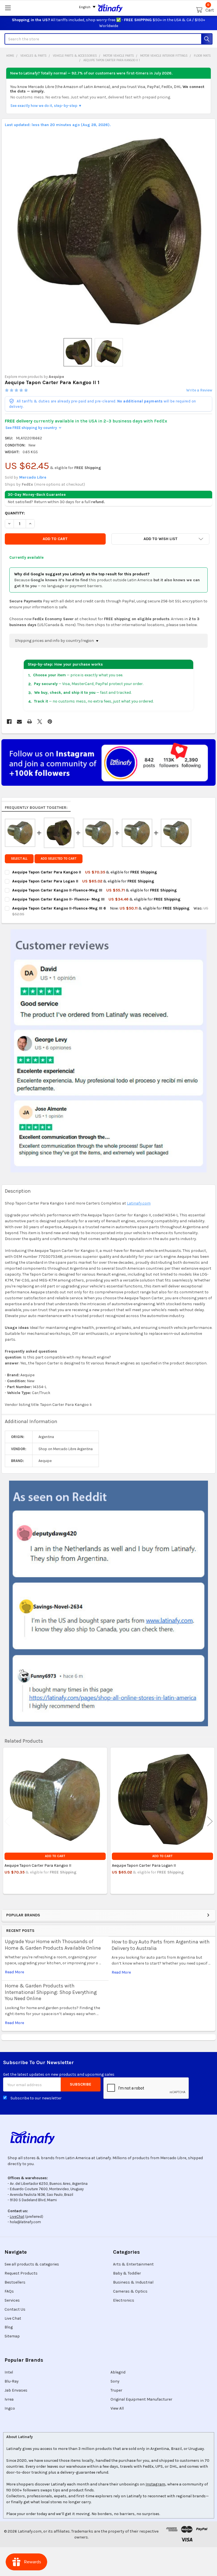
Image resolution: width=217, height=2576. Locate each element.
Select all (19, 859)
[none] (109, 231)
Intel (9, 2372)
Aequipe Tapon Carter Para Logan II (144, 1865)
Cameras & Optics (130, 2291)
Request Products (21, 2273)
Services (12, 2300)
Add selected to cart (58, 859)
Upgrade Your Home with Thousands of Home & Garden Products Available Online (53, 1945)
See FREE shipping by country (33, 428)
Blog (9, 2327)
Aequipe (56, 377)
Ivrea (9, 2399)
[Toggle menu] (8, 8)
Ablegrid (118, 2372)
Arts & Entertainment (133, 2264)
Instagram (155, 2484)
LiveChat (17, 2217)
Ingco (10, 2408)
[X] (40, 722)
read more (14, 1972)
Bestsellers (15, 2282)
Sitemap (12, 2336)
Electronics (124, 2300)
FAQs (9, 2291)
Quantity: (15, 513)
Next (210, 1821)
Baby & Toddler (127, 2273)
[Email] (19, 722)
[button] (160, 539)
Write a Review (199, 390)
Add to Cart (55, 1856)
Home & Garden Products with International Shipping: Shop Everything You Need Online (51, 1992)
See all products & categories (32, 2264)
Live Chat (13, 2318)
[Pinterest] (50, 722)
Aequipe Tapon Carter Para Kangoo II (38, 1865)
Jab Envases (16, 2390)
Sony (115, 2381)
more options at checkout (60, 484)
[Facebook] (9, 722)
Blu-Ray (12, 2381)
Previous (7, 1821)
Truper (116, 2390)
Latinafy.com (139, 1203)
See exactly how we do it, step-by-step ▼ (46, 106)
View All (117, 2408)
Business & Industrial (133, 2282)
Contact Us (15, 2309)
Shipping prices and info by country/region (55, 641)
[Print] (30, 722)
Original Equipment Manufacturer (141, 2399)
